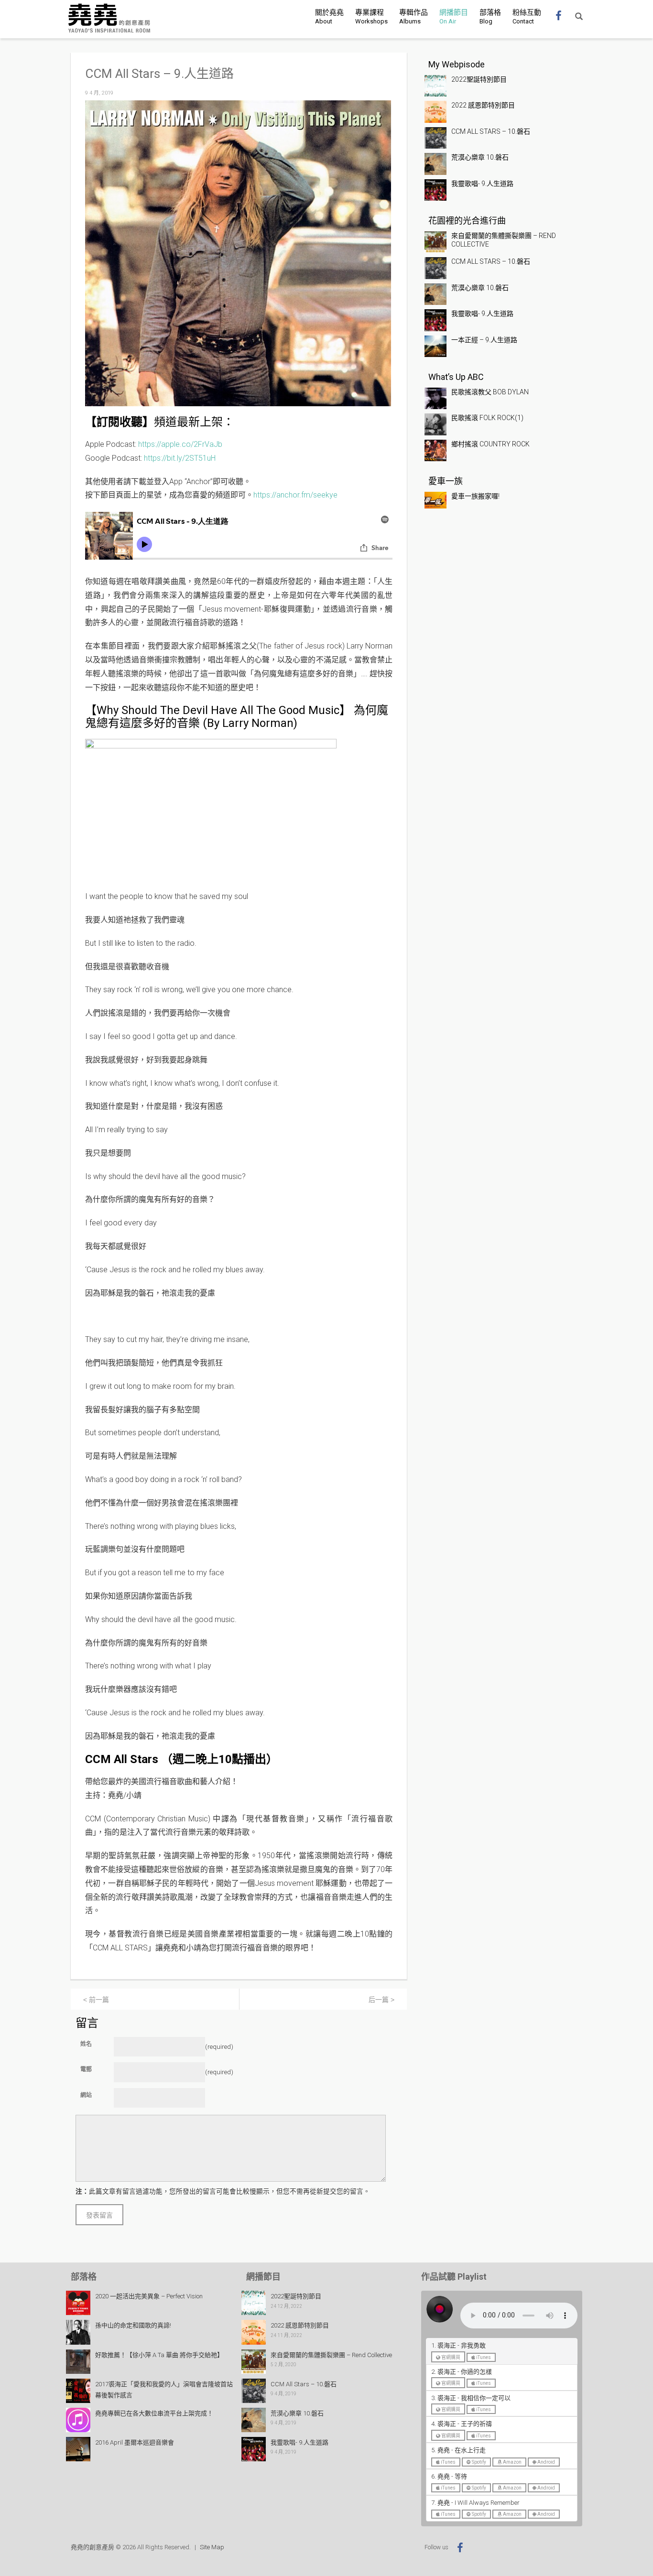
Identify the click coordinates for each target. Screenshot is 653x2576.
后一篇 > (381, 2000)
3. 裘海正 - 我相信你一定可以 (471, 2398)
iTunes (483, 2357)
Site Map (212, 2547)
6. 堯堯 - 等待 (449, 2476)
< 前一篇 (96, 2000)
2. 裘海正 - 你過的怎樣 (462, 2372)
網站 (86, 2095)
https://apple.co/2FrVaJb (180, 444)
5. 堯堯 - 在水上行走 (458, 2450)
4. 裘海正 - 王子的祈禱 (462, 2424)
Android (546, 2462)
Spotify (479, 2462)
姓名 (86, 2044)
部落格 (490, 16)
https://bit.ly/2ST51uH (180, 458)
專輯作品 (414, 16)
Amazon (512, 2462)
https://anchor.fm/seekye (295, 495)
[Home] (109, 18)
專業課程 (371, 16)
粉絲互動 (527, 16)
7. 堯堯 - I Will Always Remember (475, 2503)
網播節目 (454, 16)
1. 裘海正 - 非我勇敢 (458, 2345)
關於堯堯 (329, 16)
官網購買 (450, 2357)
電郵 (86, 2069)
